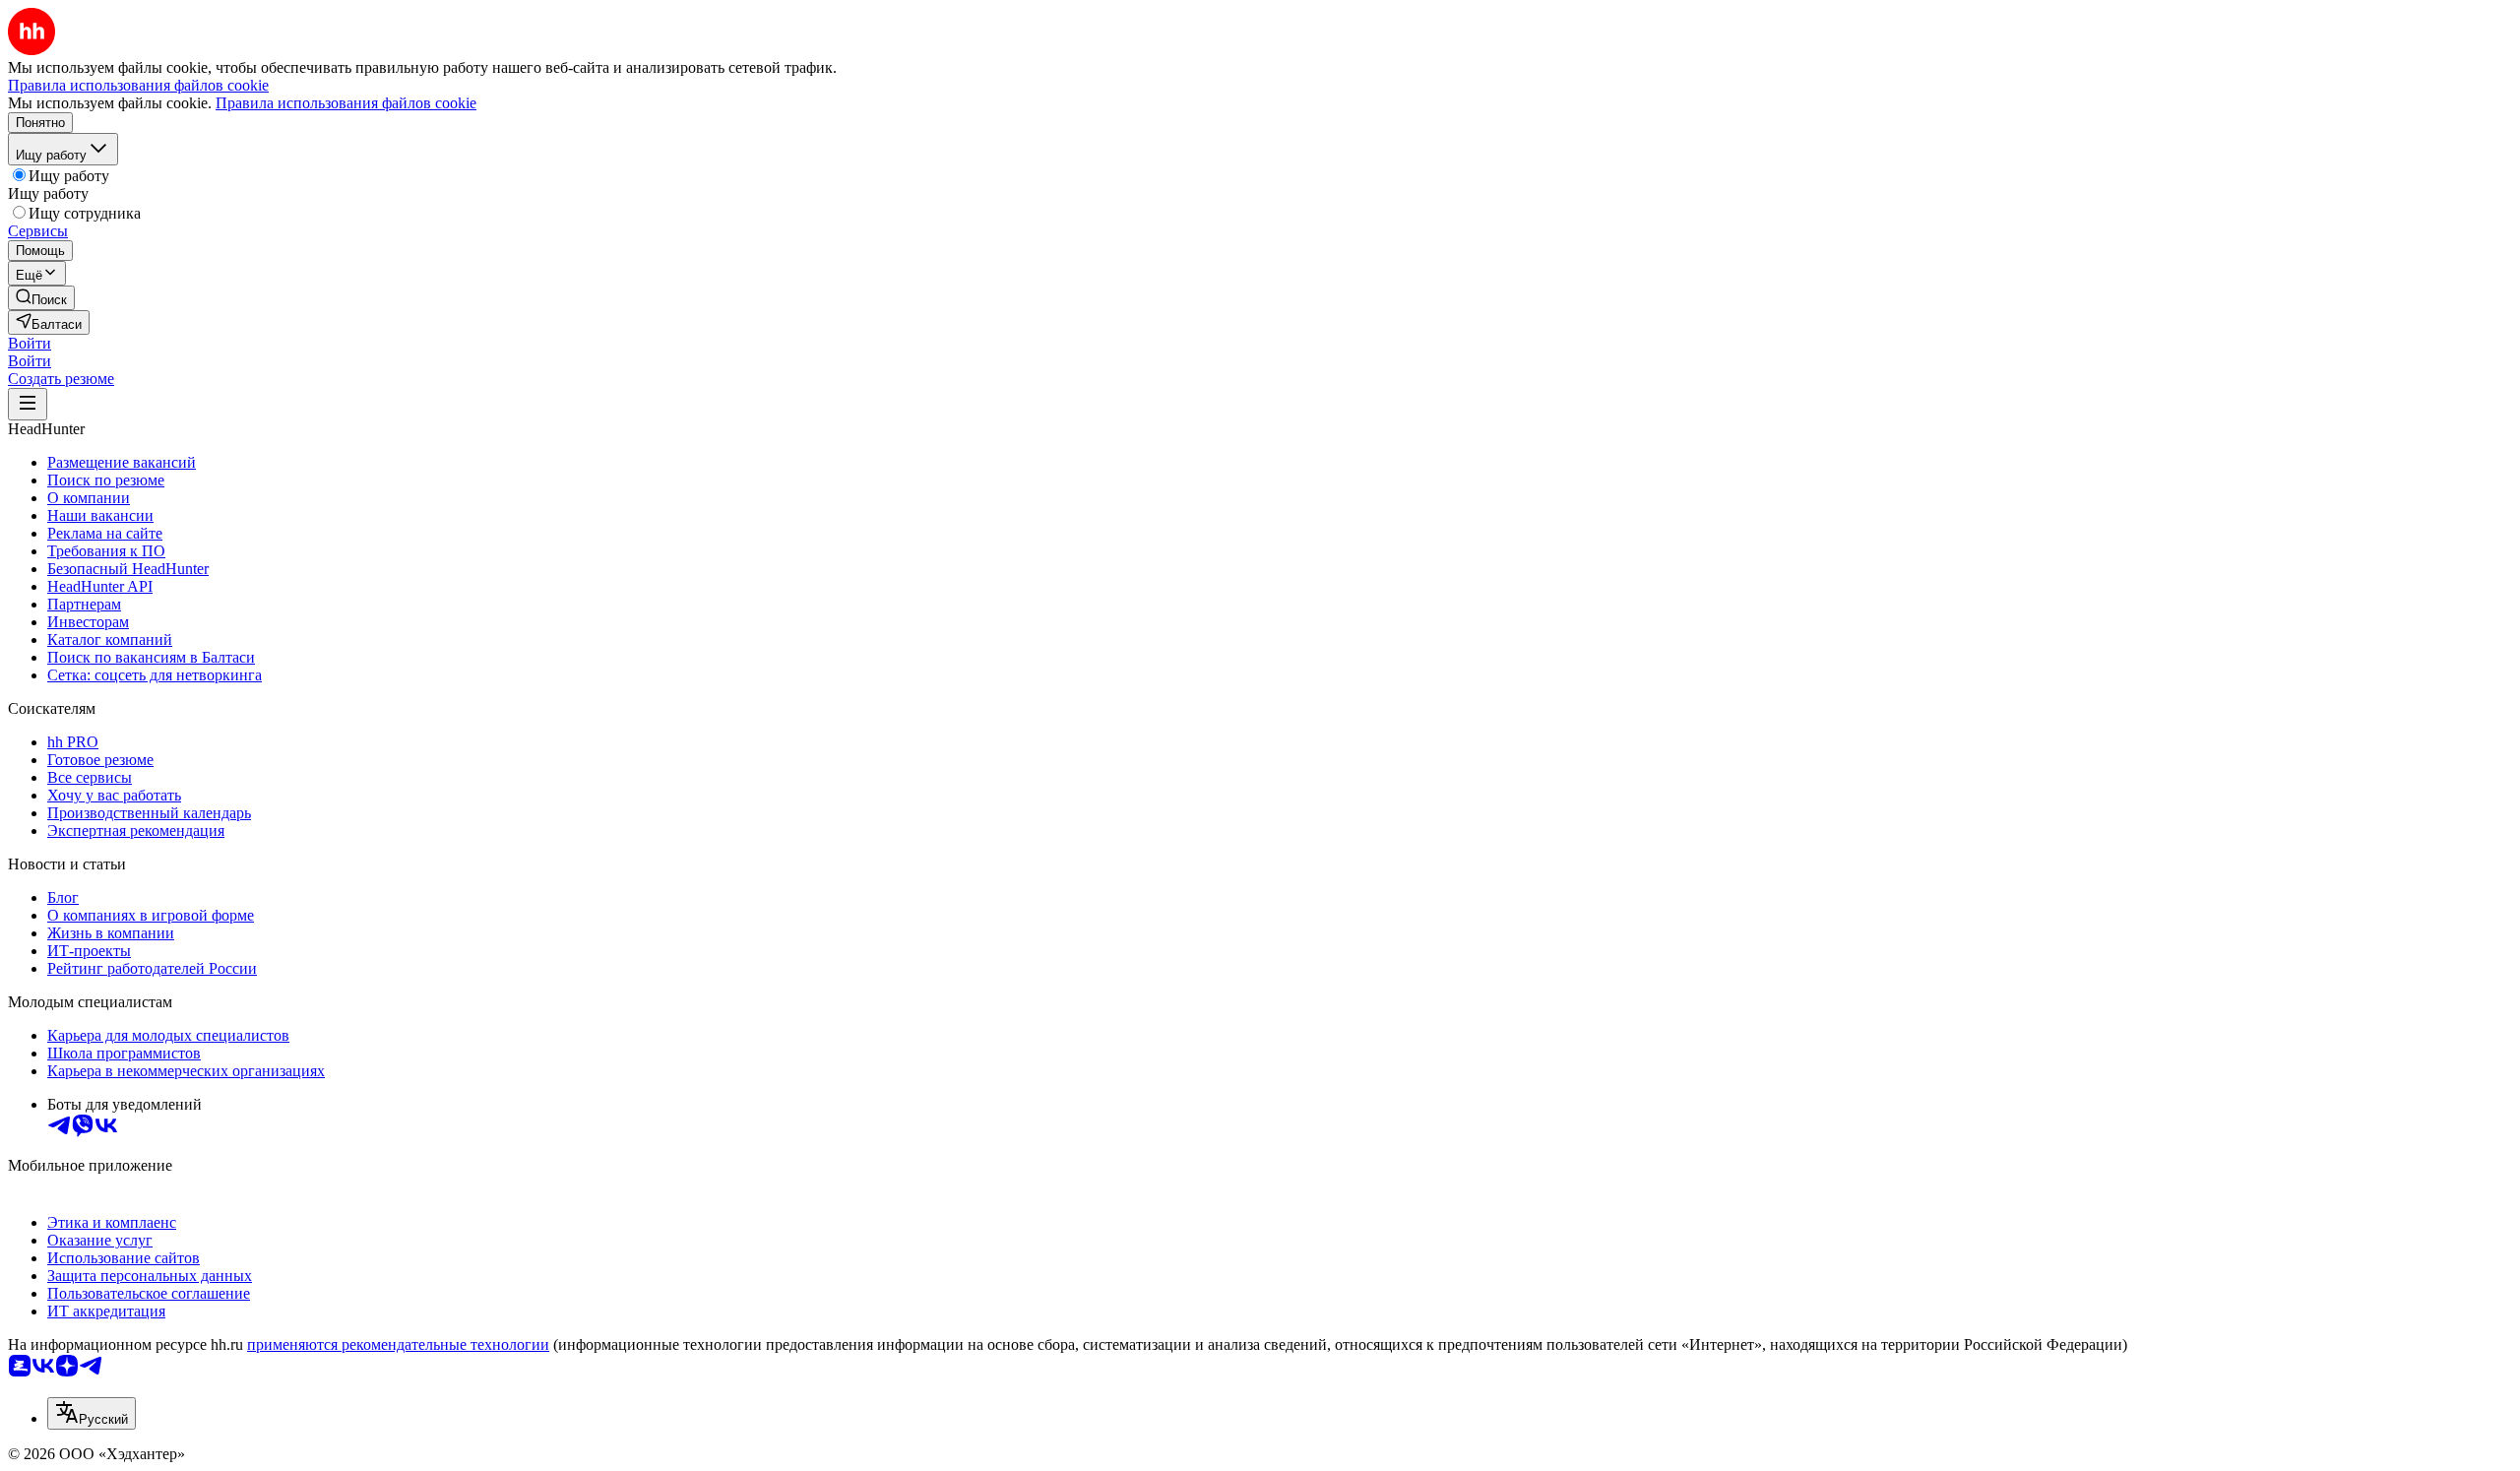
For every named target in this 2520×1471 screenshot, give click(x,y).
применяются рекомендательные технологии (398, 1344)
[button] (30, 343)
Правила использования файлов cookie (346, 103)
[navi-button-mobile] (28, 404)
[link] (41, 298)
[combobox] (92, 1413)
